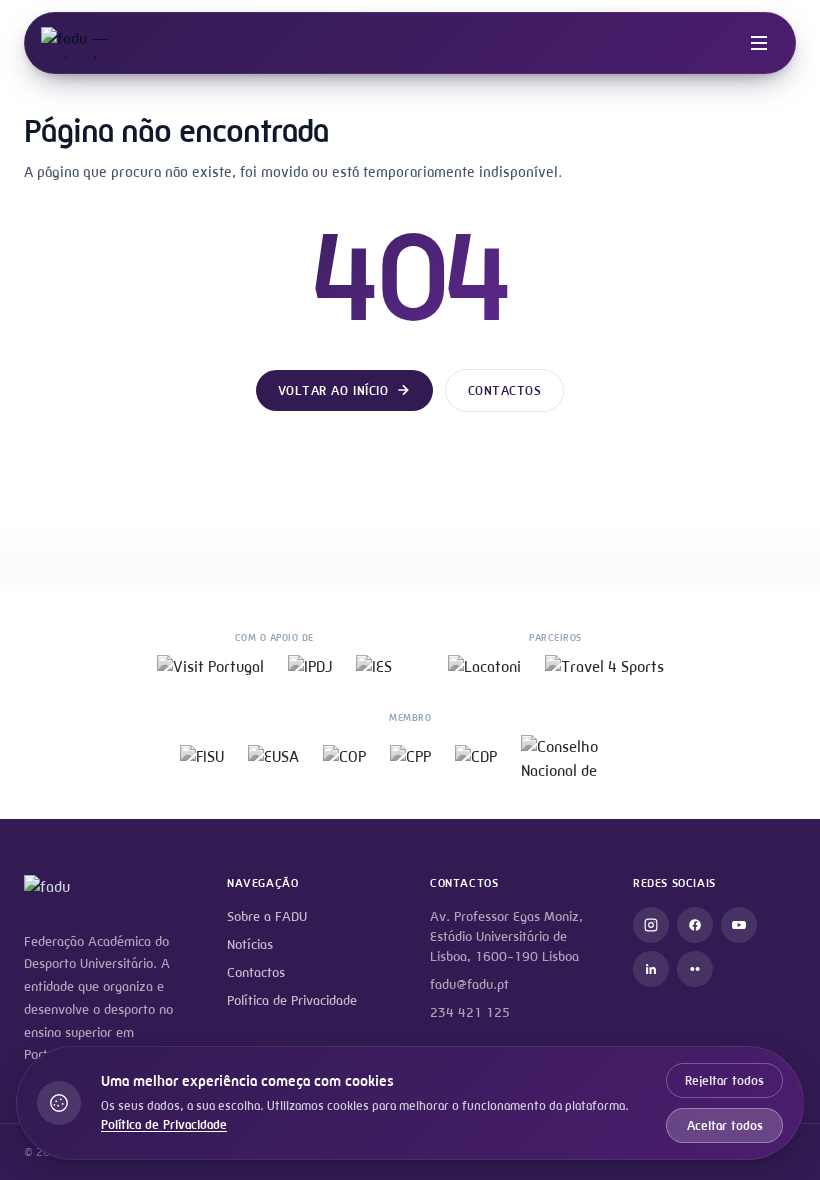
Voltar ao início (333, 390)
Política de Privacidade (292, 1000)
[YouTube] (739, 925)
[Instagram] (651, 925)
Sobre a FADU (267, 916)
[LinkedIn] (651, 969)
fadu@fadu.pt (469, 984)
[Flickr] (695, 969)
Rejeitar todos (724, 1080)
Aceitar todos (725, 1125)
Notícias (250, 944)
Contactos (505, 390)
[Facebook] (695, 925)
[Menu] (759, 43)
